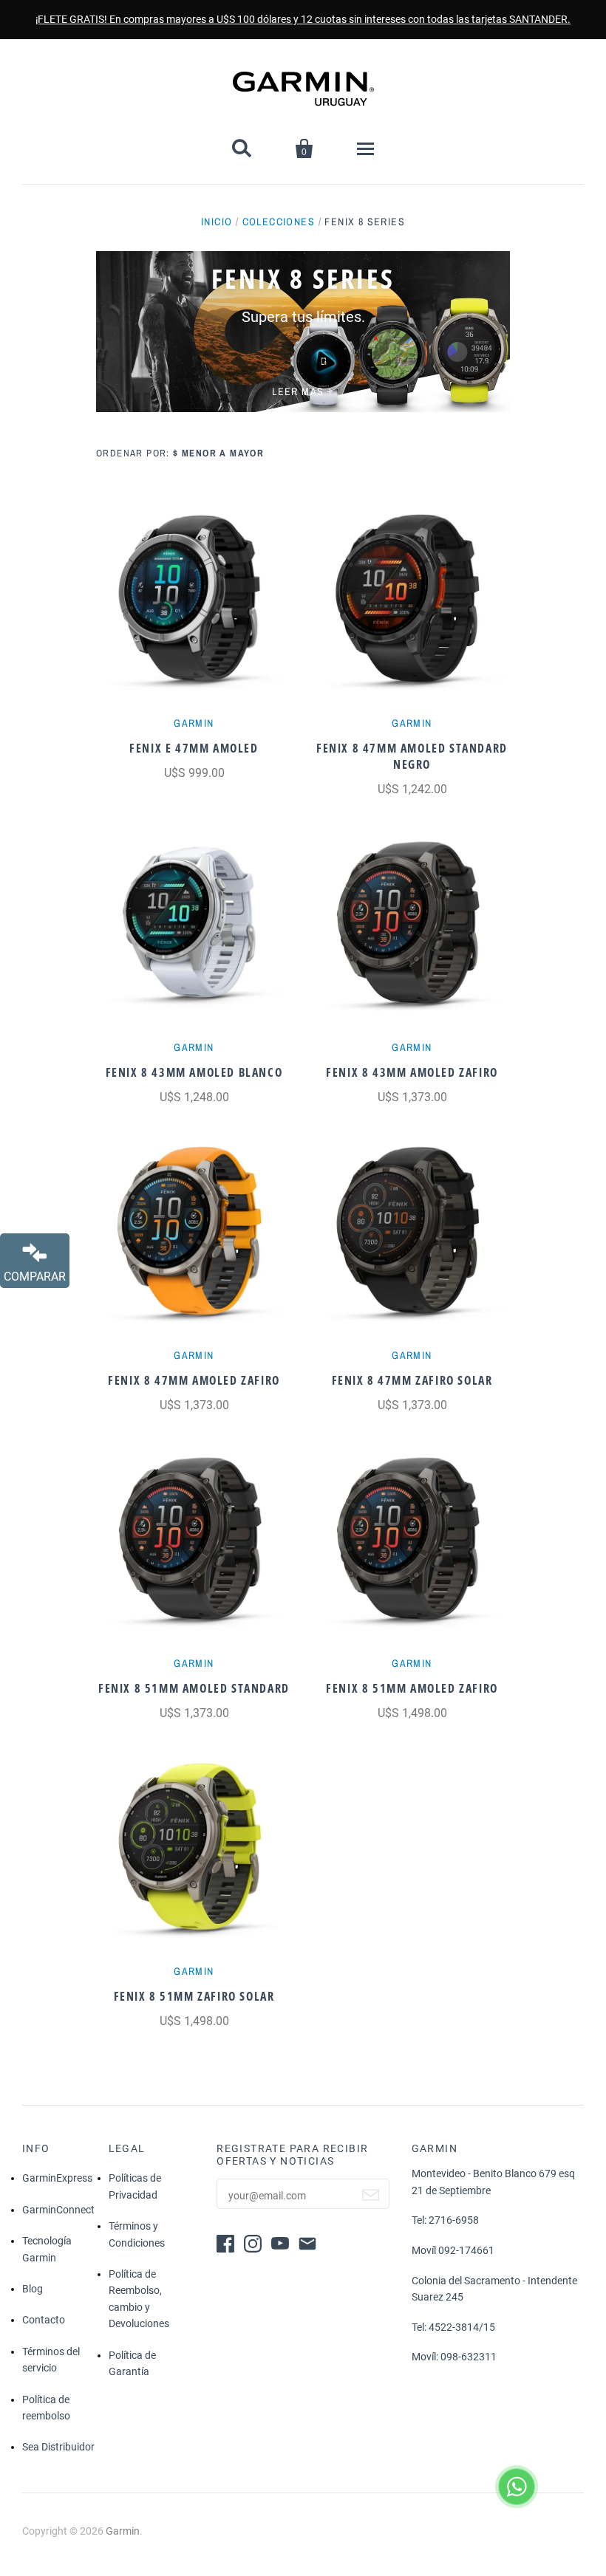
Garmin (194, 723)
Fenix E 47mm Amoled (194, 748)
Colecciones (279, 222)
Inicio (217, 222)
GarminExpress (57, 2178)
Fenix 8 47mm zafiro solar (412, 1380)
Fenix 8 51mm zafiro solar (194, 1996)
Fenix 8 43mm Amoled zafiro (412, 1072)
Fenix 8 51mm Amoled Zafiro (412, 1688)
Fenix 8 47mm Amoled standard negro (412, 756)
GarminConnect (58, 2210)
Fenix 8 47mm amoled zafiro (194, 1380)
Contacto (44, 2320)
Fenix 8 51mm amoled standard (194, 1688)
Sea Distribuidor (58, 2447)
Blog (33, 2289)
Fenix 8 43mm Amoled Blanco (194, 1072)
